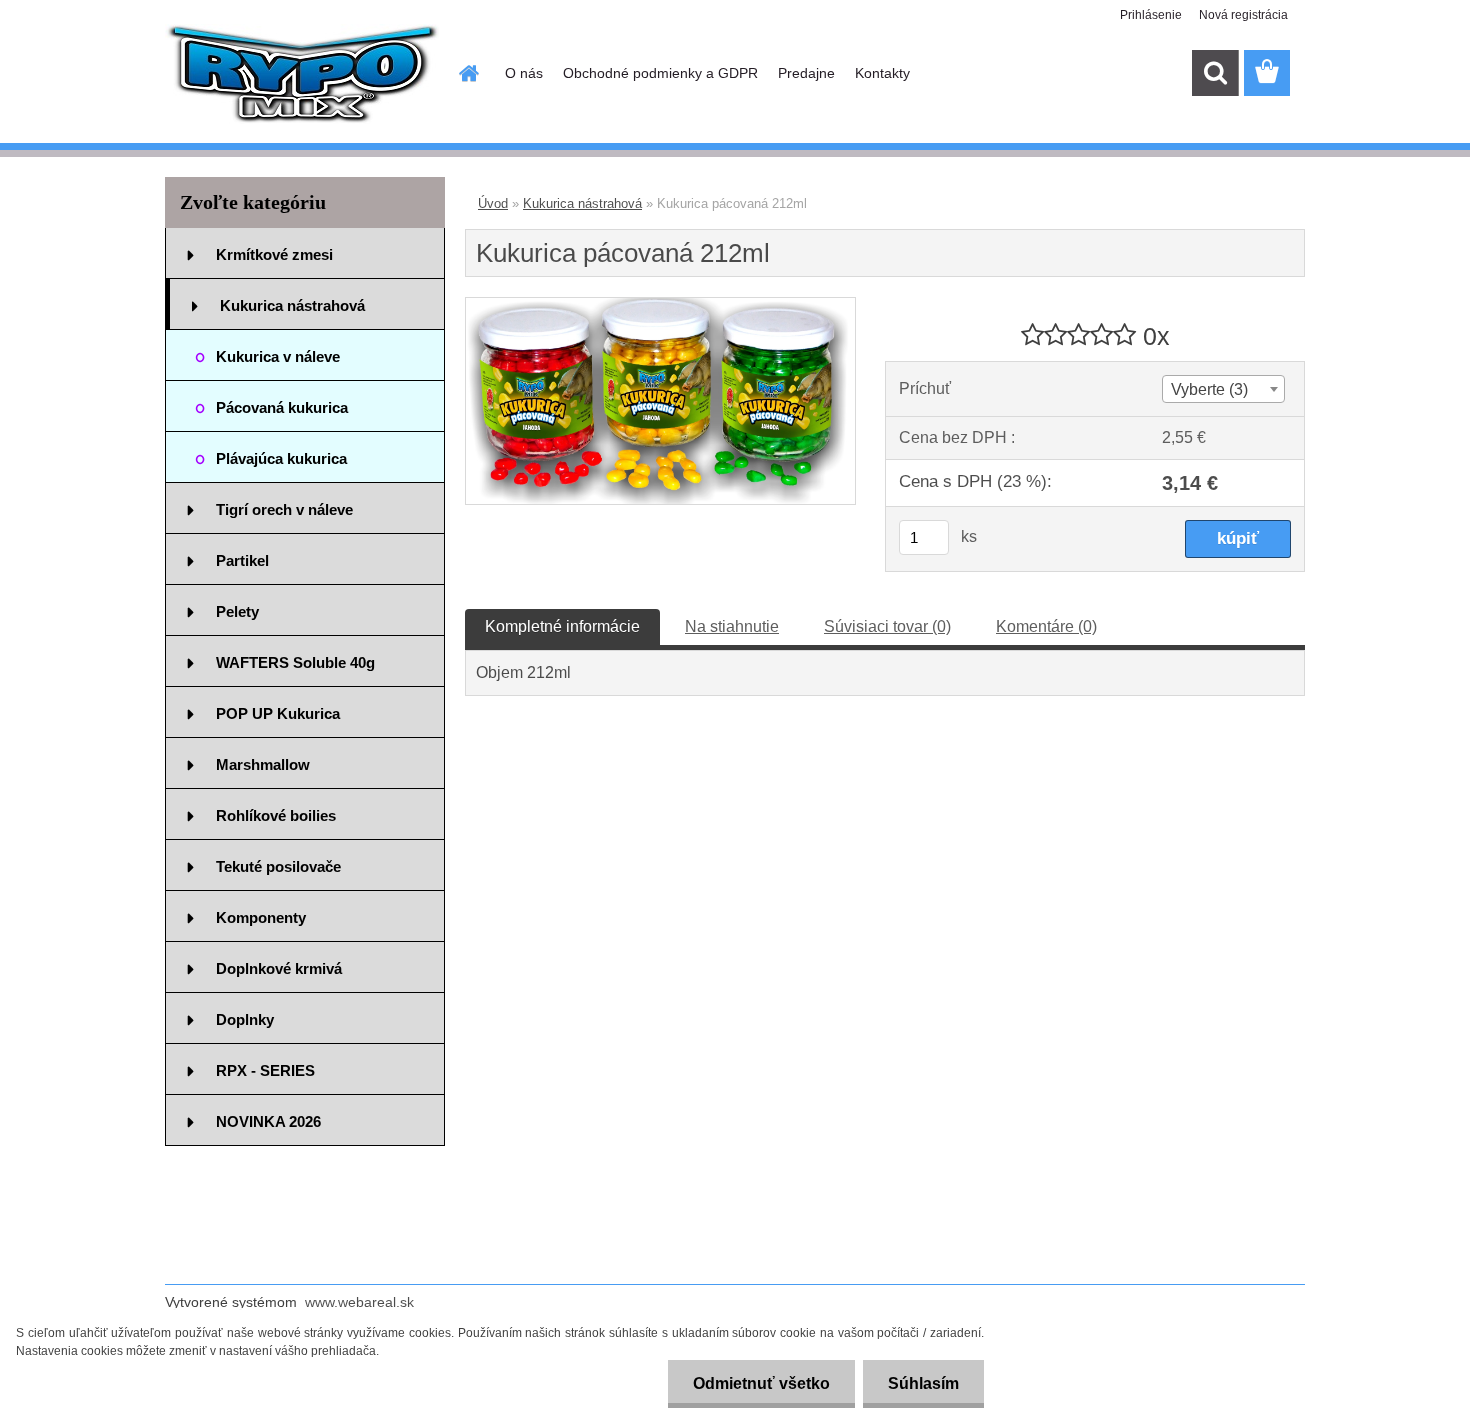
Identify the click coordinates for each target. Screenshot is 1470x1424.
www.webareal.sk (359, 1302)
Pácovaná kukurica (282, 407)
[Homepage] (467, 73)
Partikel (242, 560)
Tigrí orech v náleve (284, 509)
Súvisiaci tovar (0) (887, 626)
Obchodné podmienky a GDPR (660, 73)
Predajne (806, 73)
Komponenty (261, 917)
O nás (524, 73)
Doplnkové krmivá (279, 968)
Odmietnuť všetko (761, 1383)
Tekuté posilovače (278, 866)
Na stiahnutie (732, 626)
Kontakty (882, 73)
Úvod (493, 203)
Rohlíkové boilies (276, 815)
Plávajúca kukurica (281, 458)
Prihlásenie (1151, 15)
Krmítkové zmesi (274, 254)
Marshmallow (263, 764)
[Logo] (302, 74)
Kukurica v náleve (278, 356)
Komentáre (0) (1046, 626)
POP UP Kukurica (278, 713)
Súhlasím (923, 1383)
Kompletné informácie (562, 626)
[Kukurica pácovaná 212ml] (660, 305)
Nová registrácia (1243, 15)
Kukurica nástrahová (292, 305)
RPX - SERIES (265, 1070)
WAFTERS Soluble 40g (295, 662)
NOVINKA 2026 (268, 1121)
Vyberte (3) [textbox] (1209, 389)
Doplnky (245, 1019)
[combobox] (1223, 389)
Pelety (237, 611)
